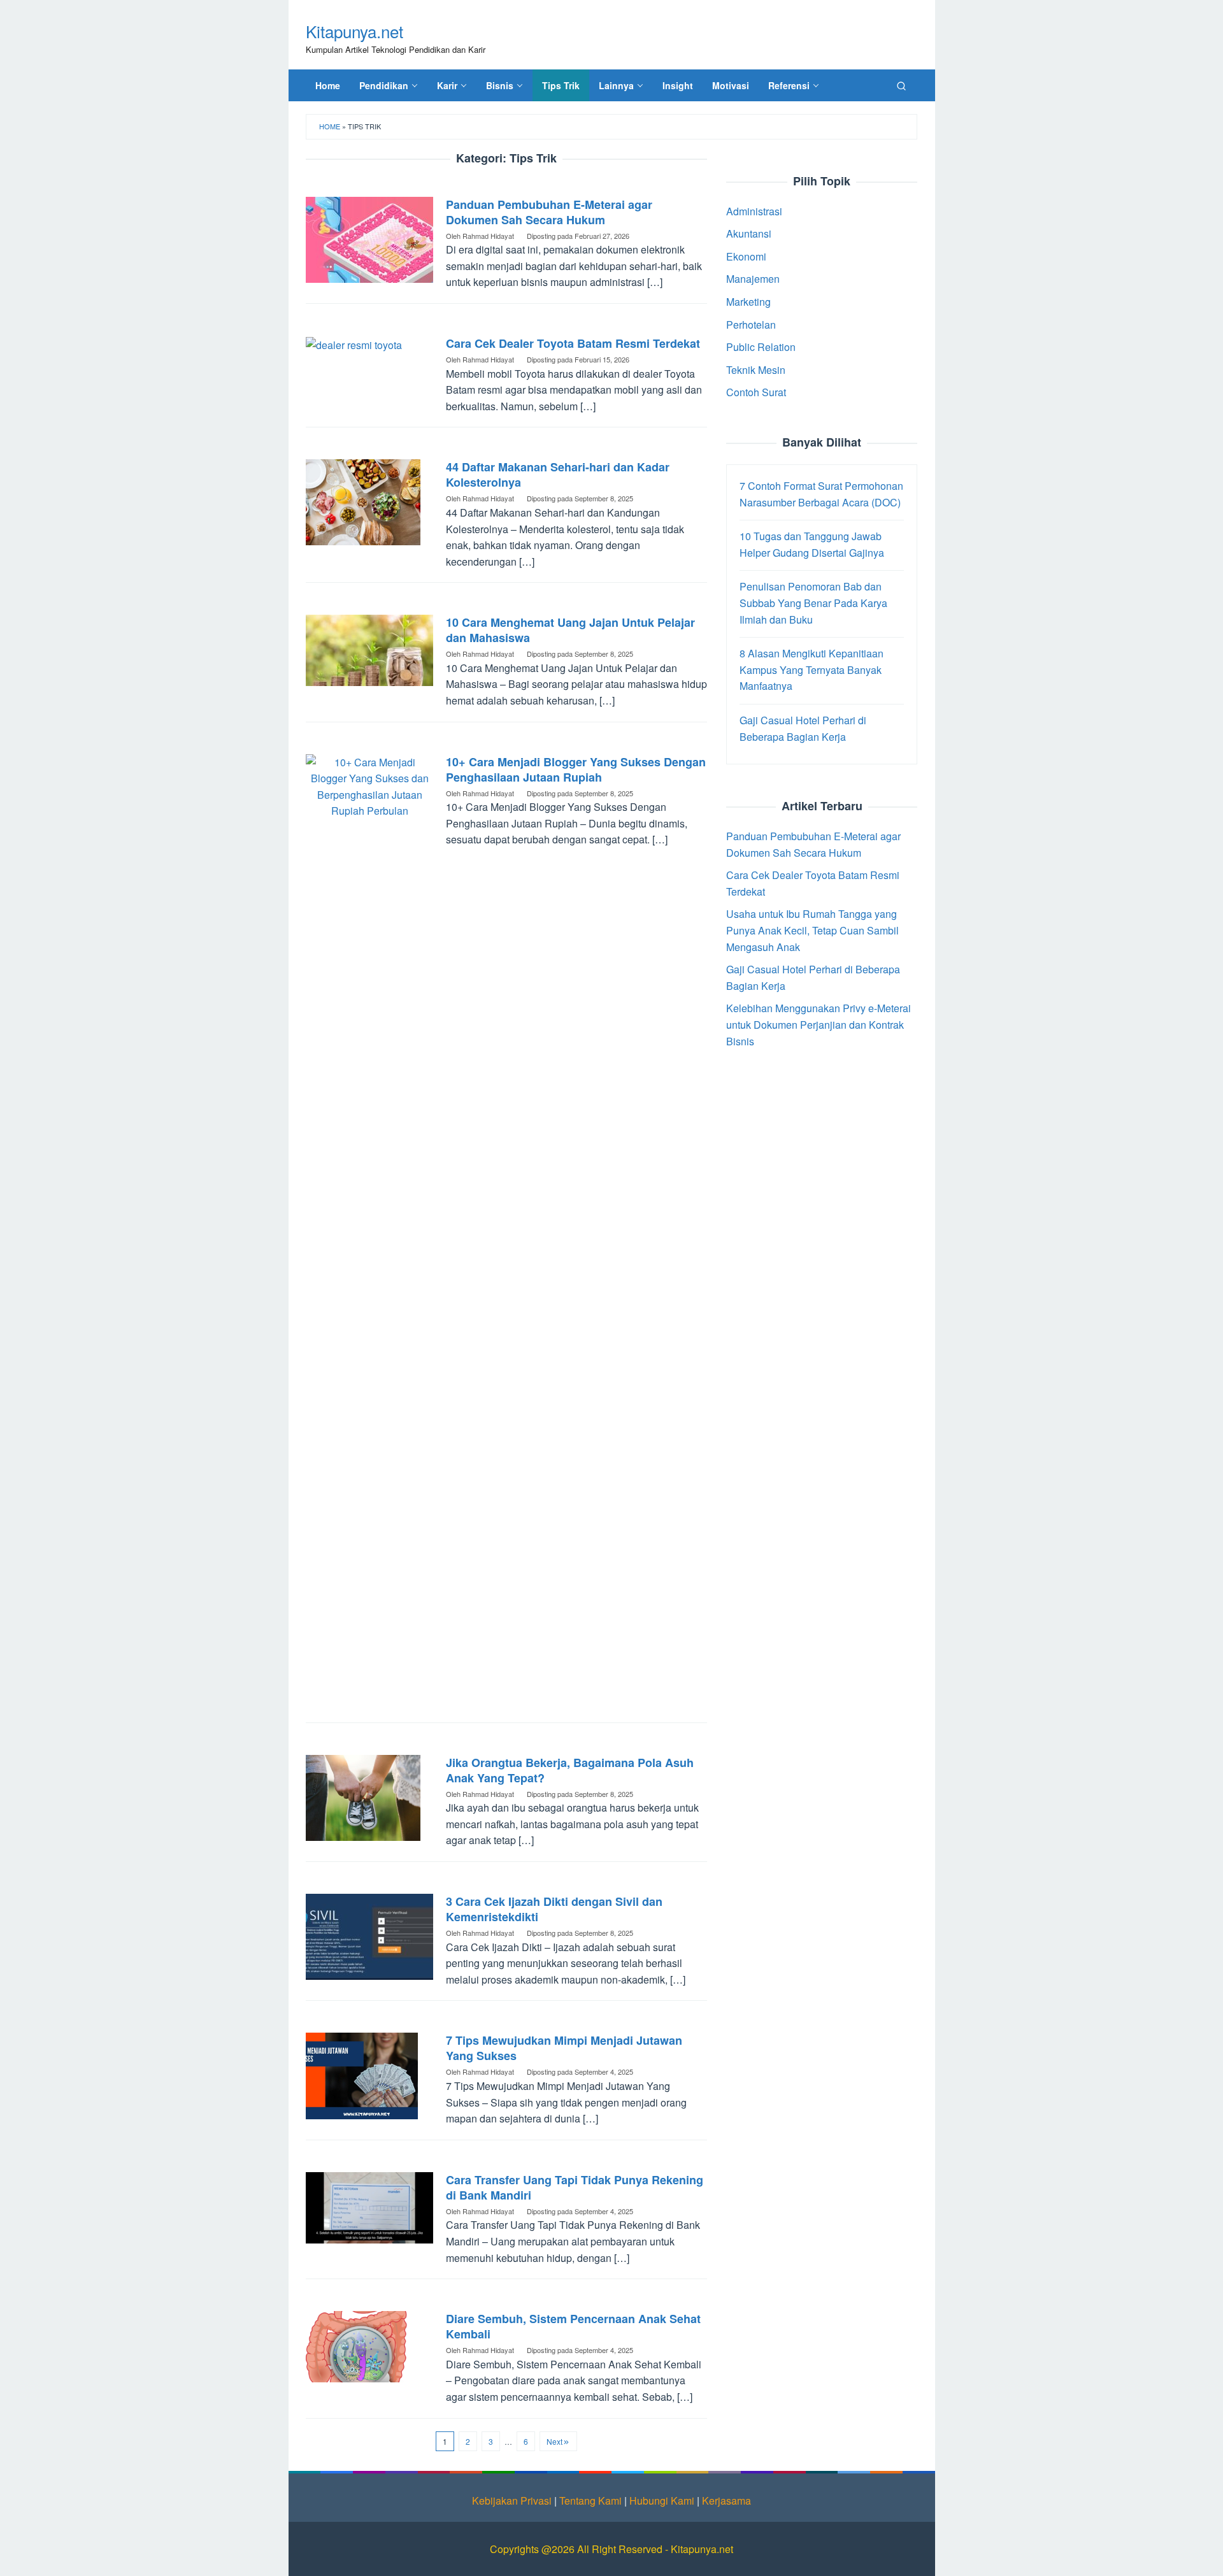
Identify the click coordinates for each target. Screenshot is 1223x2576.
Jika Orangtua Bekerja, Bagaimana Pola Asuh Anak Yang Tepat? (570, 1770)
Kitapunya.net (354, 31)
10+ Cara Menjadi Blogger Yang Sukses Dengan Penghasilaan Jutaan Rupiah (576, 769)
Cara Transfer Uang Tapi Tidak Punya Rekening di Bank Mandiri (575, 2187)
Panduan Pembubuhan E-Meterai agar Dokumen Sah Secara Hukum (549, 212)
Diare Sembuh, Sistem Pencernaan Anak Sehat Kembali (573, 2326)
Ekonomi (746, 256)
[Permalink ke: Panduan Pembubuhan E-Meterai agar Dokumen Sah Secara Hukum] (369, 238)
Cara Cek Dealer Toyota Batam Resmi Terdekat (573, 343)
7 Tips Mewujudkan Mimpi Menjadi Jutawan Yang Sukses (564, 2048)
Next (554, 2441)
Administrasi (754, 211)
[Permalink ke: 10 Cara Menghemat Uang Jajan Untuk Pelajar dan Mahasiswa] (369, 649)
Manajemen (753, 279)
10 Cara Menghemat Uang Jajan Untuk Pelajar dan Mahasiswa (570, 630)
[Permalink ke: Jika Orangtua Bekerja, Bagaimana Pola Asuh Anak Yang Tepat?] (363, 1796)
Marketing (748, 302)
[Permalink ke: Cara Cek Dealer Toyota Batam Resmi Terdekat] (354, 344)
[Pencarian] (901, 85)
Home (330, 126)
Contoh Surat (756, 393)
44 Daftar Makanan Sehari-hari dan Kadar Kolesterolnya (558, 475)
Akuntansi (749, 233)
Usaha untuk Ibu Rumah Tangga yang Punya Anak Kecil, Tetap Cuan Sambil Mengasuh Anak (812, 931)
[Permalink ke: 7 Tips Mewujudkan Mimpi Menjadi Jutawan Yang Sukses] (362, 2074)
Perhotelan (751, 325)
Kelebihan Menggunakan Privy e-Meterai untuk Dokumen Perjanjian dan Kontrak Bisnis (819, 1025)
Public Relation (761, 347)
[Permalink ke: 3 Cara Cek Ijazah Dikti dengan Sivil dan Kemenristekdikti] (369, 1936)
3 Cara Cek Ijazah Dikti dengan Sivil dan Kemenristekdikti (554, 1909)
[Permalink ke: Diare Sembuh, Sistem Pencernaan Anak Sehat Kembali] (369, 2345)
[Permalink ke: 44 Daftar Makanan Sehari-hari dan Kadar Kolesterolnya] (363, 501)
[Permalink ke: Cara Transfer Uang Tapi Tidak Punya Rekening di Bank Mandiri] (369, 2206)
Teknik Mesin (756, 370)
